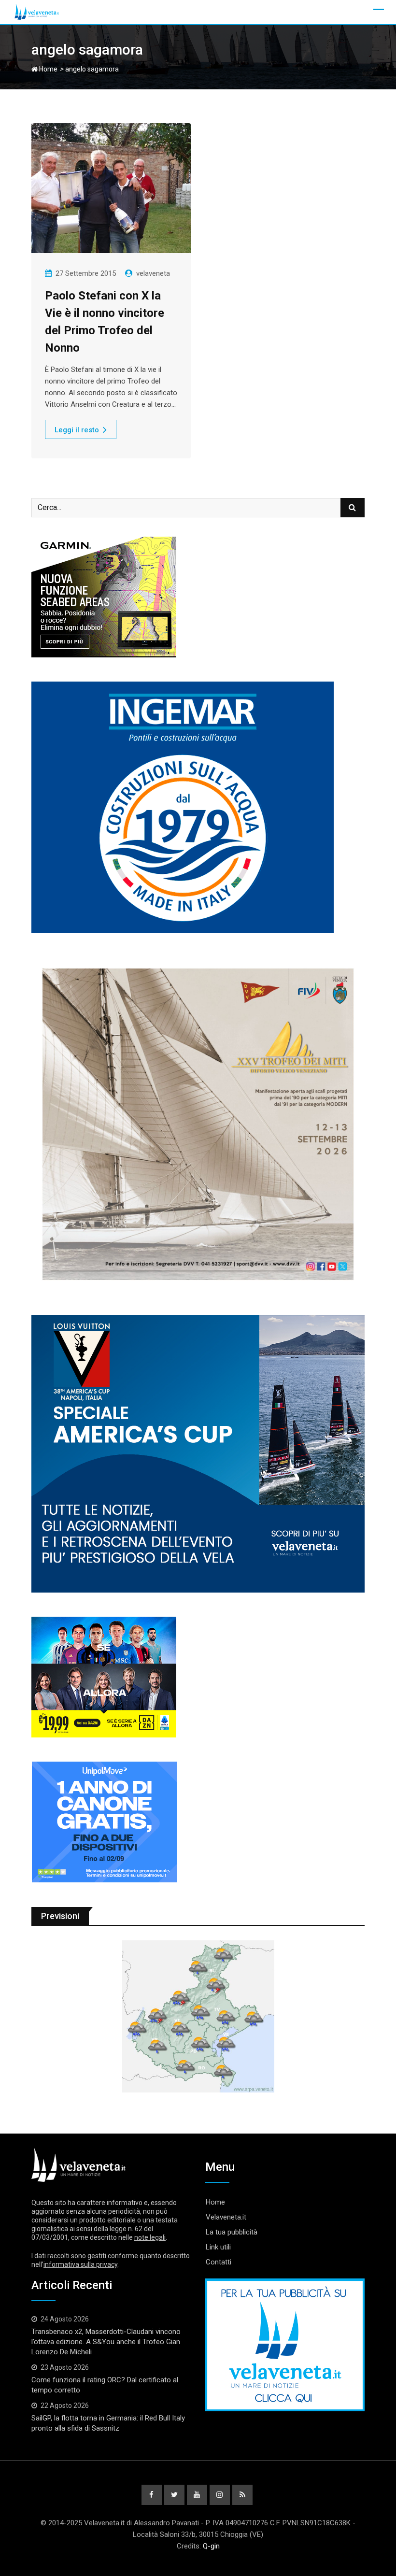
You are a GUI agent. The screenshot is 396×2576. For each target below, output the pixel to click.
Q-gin (211, 2546)
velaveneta (153, 273)
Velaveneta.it (226, 2217)
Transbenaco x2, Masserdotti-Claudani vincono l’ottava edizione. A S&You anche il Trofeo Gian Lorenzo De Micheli (106, 2342)
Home (48, 69)
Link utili (218, 2247)
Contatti (219, 2262)
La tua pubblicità (232, 2232)
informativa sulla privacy (80, 2264)
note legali (150, 2237)
